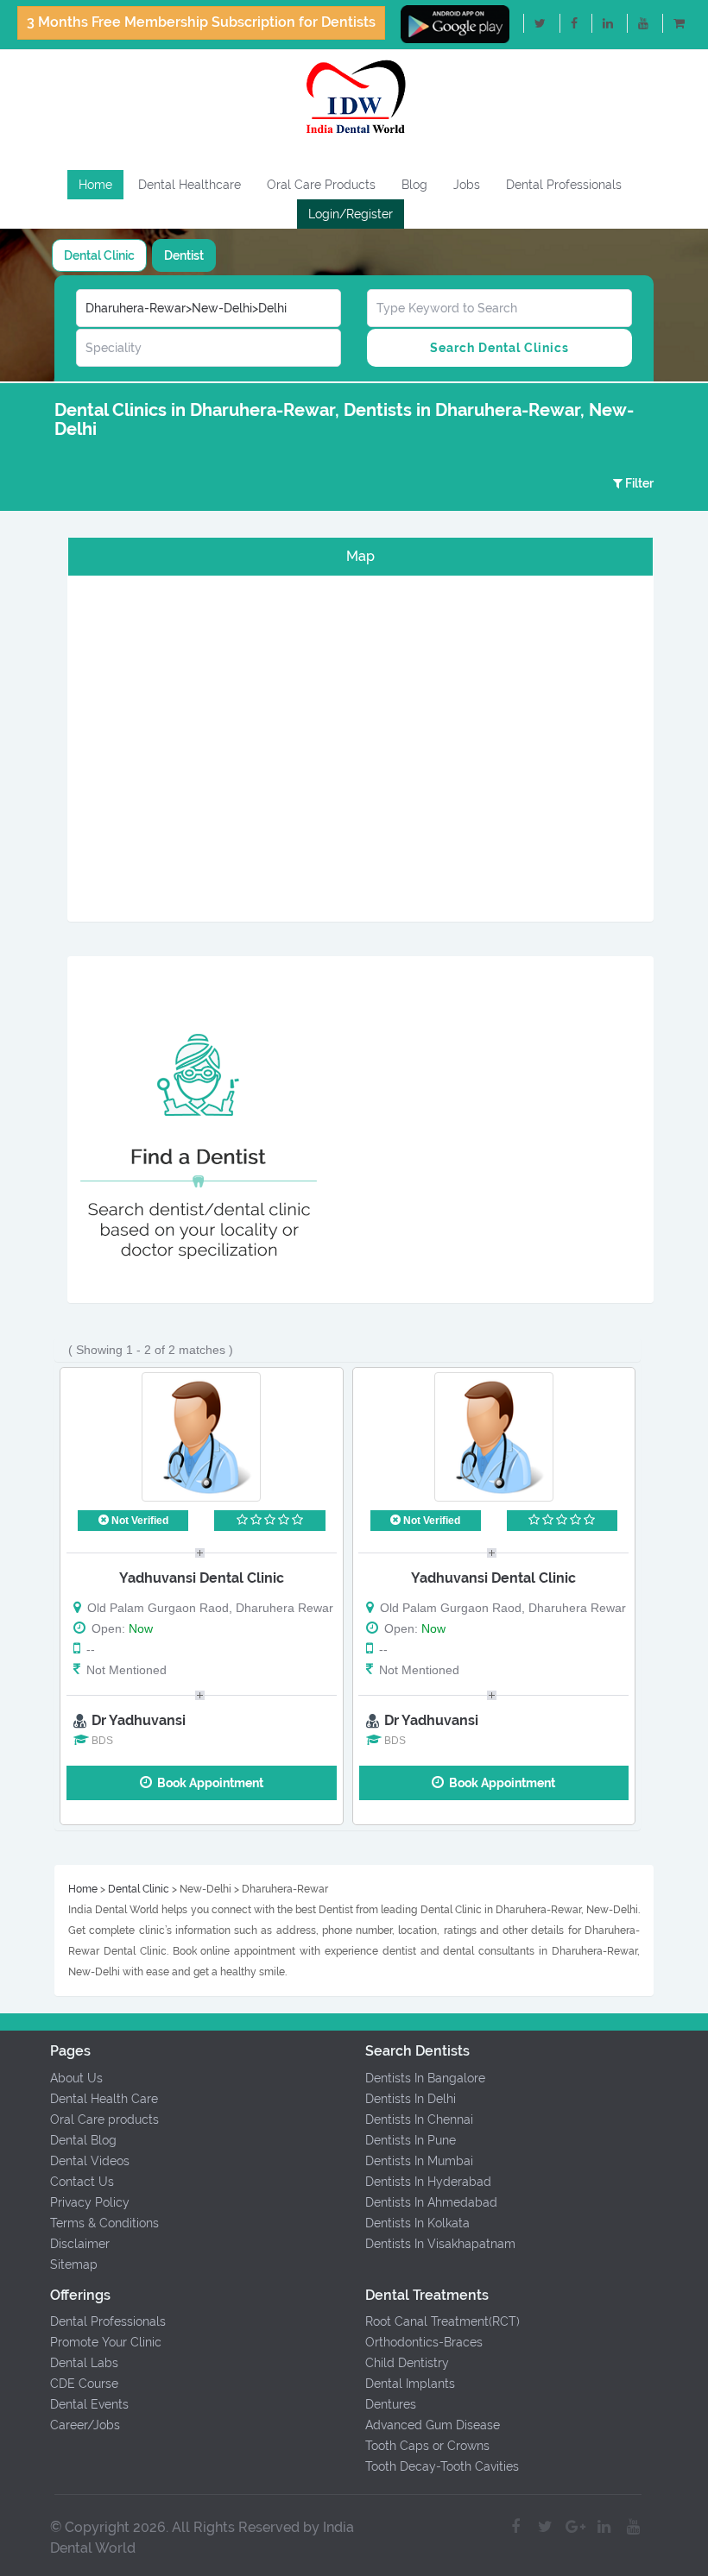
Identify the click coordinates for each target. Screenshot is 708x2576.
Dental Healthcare (190, 185)
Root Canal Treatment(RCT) (442, 2321)
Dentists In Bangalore (425, 2078)
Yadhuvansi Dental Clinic (202, 1578)
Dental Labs (84, 2363)
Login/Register (351, 214)
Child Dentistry (407, 2363)
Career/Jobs (85, 2425)
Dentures (391, 2404)
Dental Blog (83, 2140)
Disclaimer (80, 2244)
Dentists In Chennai (419, 2119)
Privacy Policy (90, 2202)
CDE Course (84, 2384)
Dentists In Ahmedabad (431, 2202)
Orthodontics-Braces (424, 2342)
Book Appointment (208, 1783)
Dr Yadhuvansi (139, 1720)
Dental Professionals (564, 185)
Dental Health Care (104, 2099)
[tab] (99, 255)
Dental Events (89, 2404)
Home (95, 185)
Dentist (184, 255)
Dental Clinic (99, 255)
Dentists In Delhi (411, 2099)
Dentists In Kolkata (417, 2223)
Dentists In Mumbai (419, 2161)
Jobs (467, 185)
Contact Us (82, 2182)
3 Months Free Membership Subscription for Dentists (201, 22)
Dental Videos (90, 2161)
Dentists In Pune (411, 2140)
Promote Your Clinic (106, 2342)
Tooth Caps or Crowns (427, 2446)
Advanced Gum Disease (433, 2425)
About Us (76, 2078)
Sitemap (74, 2264)
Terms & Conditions (104, 2223)
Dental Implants (410, 2384)
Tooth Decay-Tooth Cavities (442, 2466)
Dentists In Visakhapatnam (440, 2244)
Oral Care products (104, 2119)
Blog (414, 185)
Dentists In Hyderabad (428, 2182)
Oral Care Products (321, 185)
